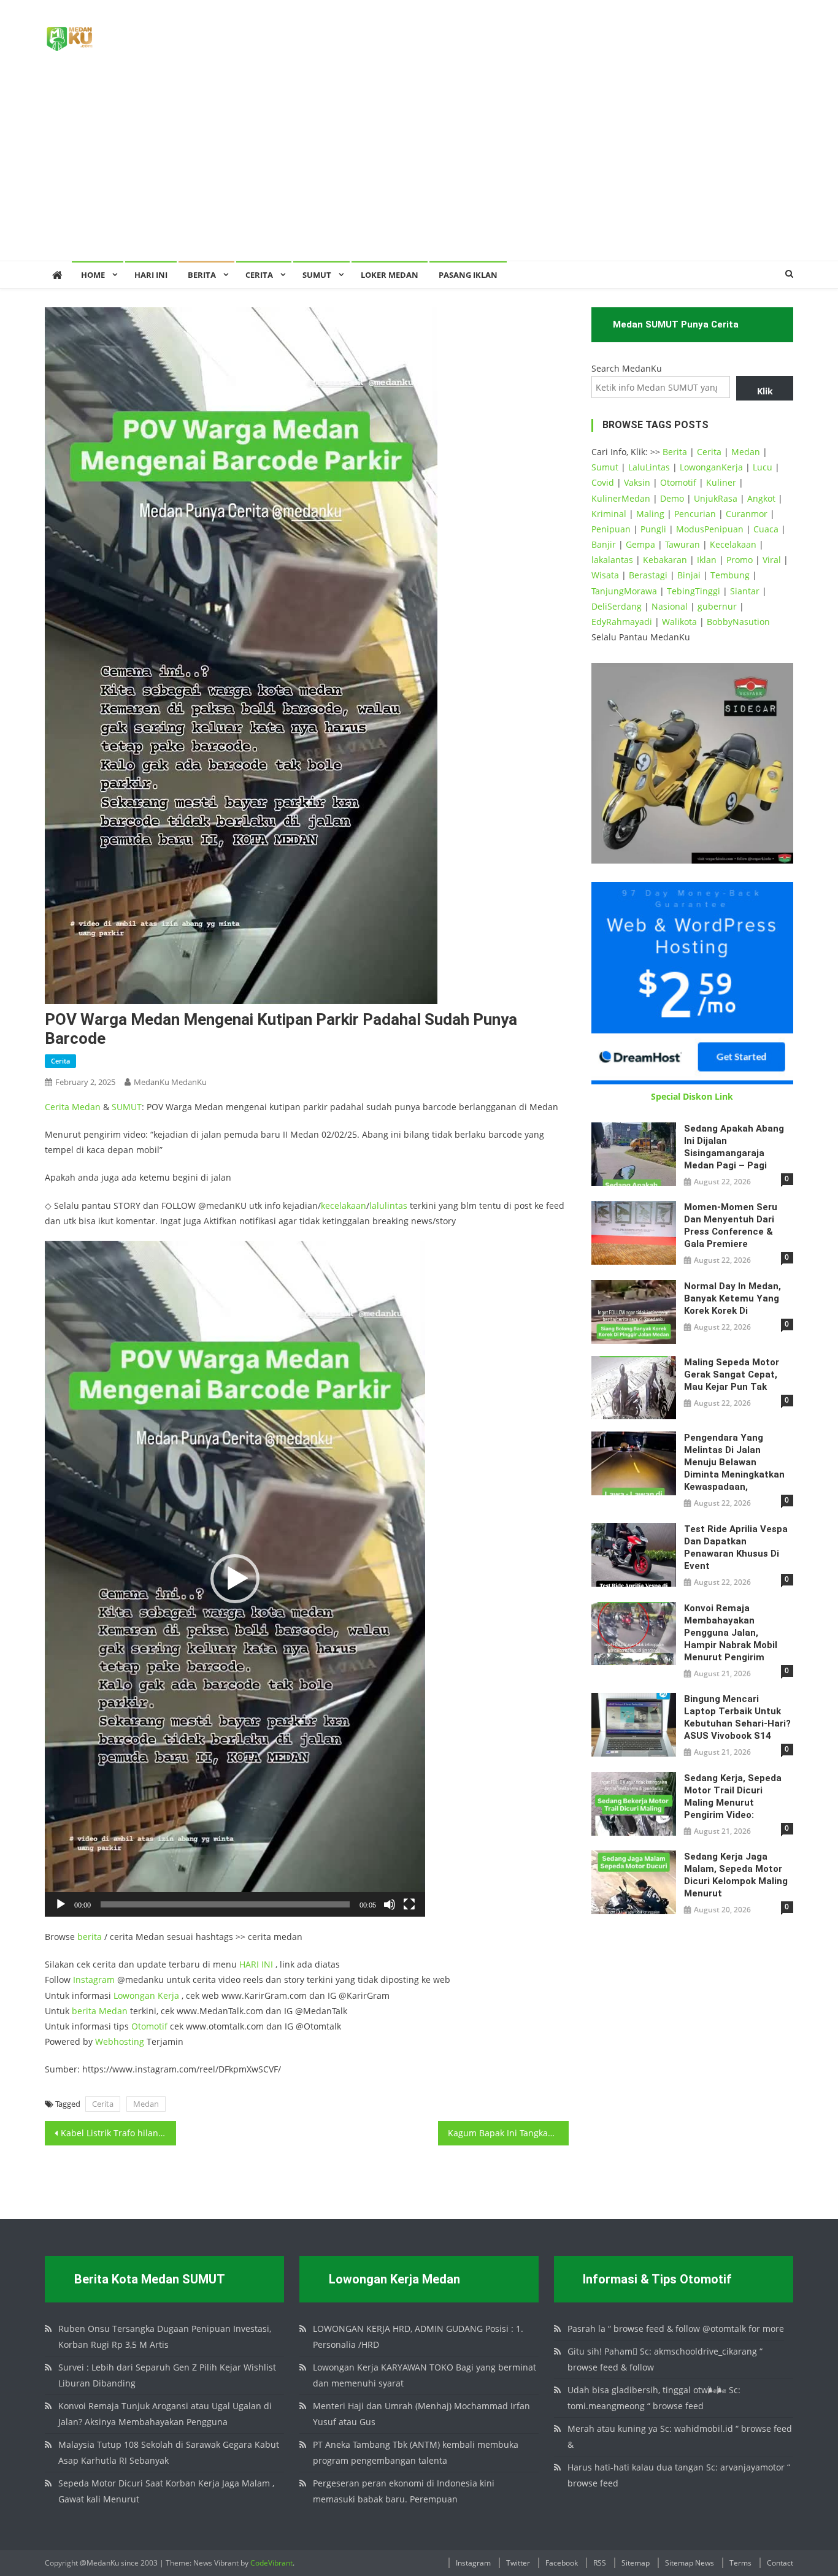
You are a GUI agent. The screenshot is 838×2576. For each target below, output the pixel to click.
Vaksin (637, 482)
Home (93, 275)
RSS (600, 2563)
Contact (780, 2563)
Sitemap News (690, 2563)
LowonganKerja (711, 467)
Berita (202, 275)
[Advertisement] (419, 169)
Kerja (168, 1995)
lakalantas (612, 560)
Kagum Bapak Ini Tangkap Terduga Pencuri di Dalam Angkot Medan (509, 2133)
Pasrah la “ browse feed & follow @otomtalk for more (676, 2329)
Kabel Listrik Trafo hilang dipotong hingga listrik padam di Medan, (118, 2133)
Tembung (730, 575)
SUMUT (317, 275)
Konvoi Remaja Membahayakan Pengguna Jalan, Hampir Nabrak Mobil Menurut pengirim (731, 1633)
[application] (235, 1579)
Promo (740, 560)
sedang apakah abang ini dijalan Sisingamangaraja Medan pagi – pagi (734, 1147)
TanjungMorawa (624, 591)
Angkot (761, 498)
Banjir (604, 544)
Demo (672, 498)
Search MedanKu (627, 368)
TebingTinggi (694, 591)
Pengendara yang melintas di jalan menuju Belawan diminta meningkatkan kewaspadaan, (734, 1462)
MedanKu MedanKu (170, 1082)
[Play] (61, 1904)
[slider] (225, 1904)
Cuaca (766, 529)
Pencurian (695, 514)
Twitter (518, 2563)
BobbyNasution (738, 622)
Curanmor (747, 514)
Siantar (745, 591)
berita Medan (100, 2011)
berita (90, 1937)
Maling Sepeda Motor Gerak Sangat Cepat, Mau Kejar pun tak (732, 1374)
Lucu (763, 467)
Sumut (605, 467)
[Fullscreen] (409, 1904)
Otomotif (149, 2026)
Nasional (670, 606)
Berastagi (648, 575)
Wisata (605, 575)
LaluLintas (649, 467)
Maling (650, 514)
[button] (235, 1579)
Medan (86, 1107)
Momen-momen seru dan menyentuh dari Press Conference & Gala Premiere (731, 1225)
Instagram (94, 1980)
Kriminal (609, 514)
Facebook (562, 2563)
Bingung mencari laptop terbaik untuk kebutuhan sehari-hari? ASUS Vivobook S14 (737, 1717)
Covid (603, 482)
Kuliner (721, 482)
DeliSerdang (617, 606)
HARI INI (256, 1964)
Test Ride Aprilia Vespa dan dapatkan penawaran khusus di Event (736, 1547)
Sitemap (636, 2563)
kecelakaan (344, 1206)
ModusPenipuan (710, 529)
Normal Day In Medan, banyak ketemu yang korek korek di (732, 1298)
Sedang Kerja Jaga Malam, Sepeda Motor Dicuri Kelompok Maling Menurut (736, 1875)
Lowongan (136, 1995)
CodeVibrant (271, 2563)
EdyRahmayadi (622, 622)
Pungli (653, 529)
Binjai (689, 575)
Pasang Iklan (468, 275)
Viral (772, 560)
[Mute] (390, 1904)
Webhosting (120, 2041)
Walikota (679, 622)
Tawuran (682, 544)
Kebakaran (665, 560)
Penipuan (611, 529)
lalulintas (388, 1206)
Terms (740, 2563)
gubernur (717, 606)
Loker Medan (390, 275)
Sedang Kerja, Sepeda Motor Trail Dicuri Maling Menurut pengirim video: (733, 1796)
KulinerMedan (621, 498)
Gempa (640, 544)
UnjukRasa (716, 498)
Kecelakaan (733, 544)
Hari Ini (151, 275)
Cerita (259, 275)
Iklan (707, 560)
